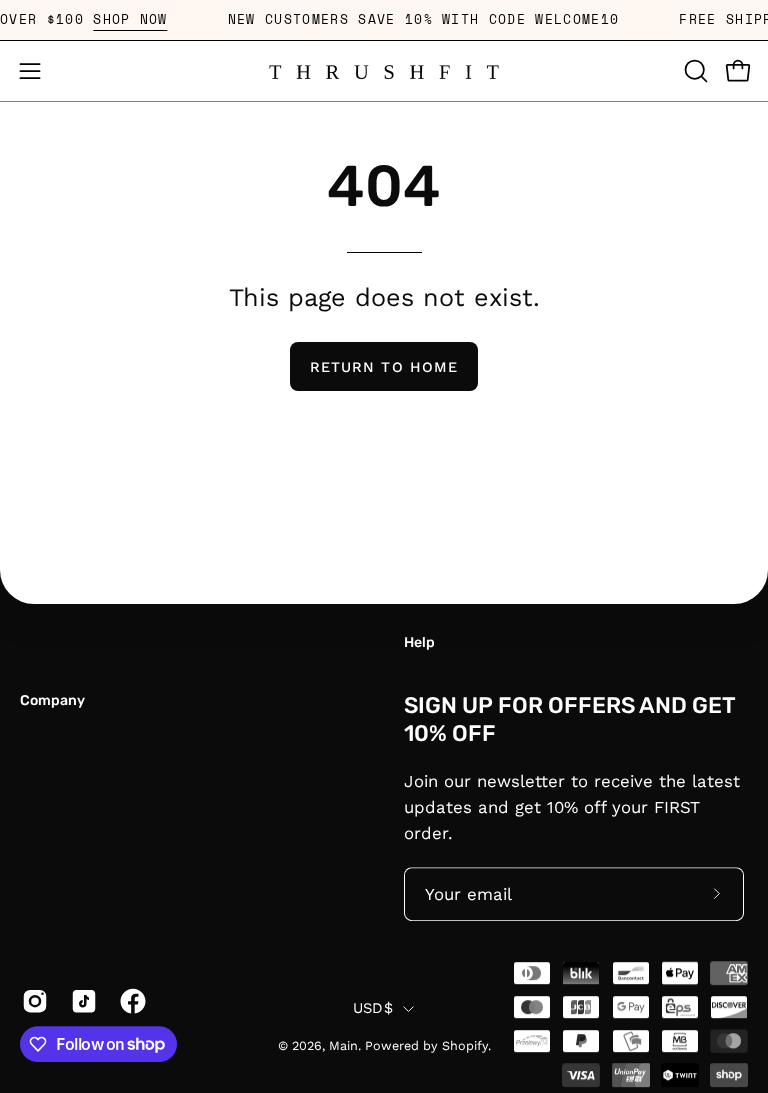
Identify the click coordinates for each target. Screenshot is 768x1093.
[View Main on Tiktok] (80, 1001)
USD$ (373, 1008)
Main (343, 1045)
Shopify (465, 1045)
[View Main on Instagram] (31, 1001)
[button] (694, 71)
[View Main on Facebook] (129, 1001)
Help (419, 642)
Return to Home (384, 367)
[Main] (384, 70)
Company (52, 700)
